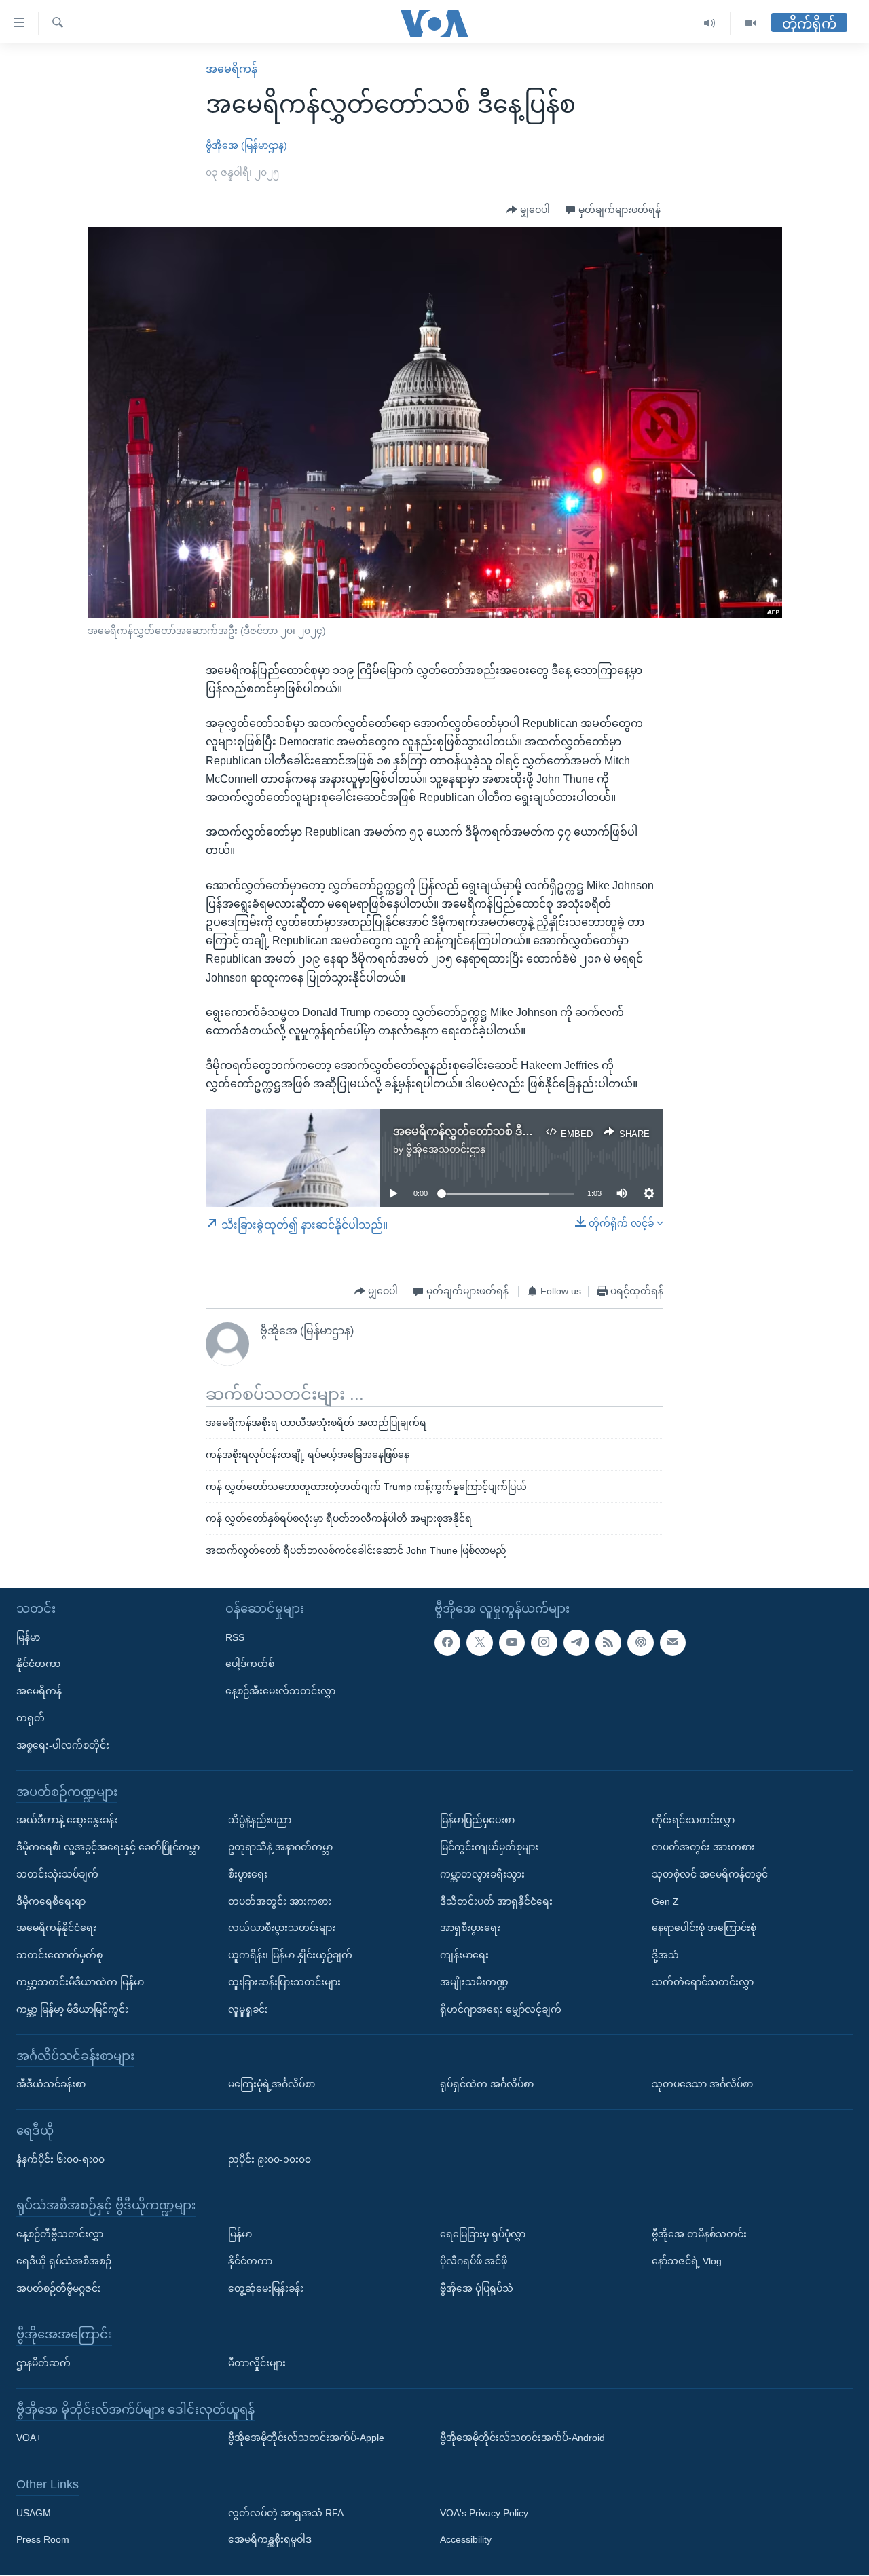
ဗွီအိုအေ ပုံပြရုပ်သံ (477, 2288)
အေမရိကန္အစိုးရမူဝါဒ (270, 2540)
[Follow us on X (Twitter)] (479, 1643)
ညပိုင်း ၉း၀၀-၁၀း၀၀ (270, 2159)
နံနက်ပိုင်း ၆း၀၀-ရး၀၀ (60, 2159)
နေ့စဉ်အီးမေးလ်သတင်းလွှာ (280, 1692)
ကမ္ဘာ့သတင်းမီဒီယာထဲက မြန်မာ (80, 1982)
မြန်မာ (28, 1637)
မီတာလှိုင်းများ (257, 2363)
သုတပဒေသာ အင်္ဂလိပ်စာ (702, 2085)
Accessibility (466, 2540)
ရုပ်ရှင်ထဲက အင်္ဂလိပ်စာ (487, 2085)
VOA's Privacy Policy (484, 2513)
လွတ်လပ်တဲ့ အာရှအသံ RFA (286, 2513)
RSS (235, 1637)
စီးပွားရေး (248, 1874)
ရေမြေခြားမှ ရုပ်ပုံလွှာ (483, 2234)
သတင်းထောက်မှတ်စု (59, 1956)
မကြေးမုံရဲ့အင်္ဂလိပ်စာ (272, 2085)
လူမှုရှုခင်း (248, 2009)
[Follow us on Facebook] (447, 1643)
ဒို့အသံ (665, 1956)
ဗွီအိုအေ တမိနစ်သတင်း (699, 2234)
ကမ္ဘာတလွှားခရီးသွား (482, 1874)
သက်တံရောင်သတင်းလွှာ (703, 1982)
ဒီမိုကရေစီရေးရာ (51, 1901)
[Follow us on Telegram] (576, 1643)
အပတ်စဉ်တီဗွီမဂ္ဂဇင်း (59, 2288)
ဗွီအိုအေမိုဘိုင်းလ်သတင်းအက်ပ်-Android (522, 2438)
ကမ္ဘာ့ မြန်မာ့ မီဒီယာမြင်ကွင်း (72, 2009)
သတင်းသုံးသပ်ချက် (57, 1874)
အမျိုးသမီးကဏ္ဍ (474, 1982)
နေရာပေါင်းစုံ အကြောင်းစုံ (704, 1928)
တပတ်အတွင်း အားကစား (280, 1901)
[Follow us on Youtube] (512, 1643)
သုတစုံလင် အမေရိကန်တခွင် (710, 1874)
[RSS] (608, 1643)
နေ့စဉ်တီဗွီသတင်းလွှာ (60, 2234)
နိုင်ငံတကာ (38, 1664)
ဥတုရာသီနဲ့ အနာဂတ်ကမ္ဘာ (280, 1847)
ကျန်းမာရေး (464, 1956)
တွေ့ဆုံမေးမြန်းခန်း (266, 2288)
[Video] (751, 23)
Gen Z (665, 1901)
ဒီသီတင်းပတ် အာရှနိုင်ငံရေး (496, 1901)
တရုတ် (31, 1718)
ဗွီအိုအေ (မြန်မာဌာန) (246, 145)
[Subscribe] (673, 1643)
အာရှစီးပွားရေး (470, 1928)
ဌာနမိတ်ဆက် (43, 2363)
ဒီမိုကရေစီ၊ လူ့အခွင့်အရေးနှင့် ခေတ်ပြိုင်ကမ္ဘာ (108, 1847)
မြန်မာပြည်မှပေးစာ (477, 1821)
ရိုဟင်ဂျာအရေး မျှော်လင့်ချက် (501, 2009)
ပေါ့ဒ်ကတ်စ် (250, 1664)
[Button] (528, 210)
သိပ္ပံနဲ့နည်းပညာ (260, 1821)
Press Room (43, 2540)
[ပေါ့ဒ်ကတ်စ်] (640, 1643)
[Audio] (710, 23)
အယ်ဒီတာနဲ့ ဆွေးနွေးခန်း (67, 1821)
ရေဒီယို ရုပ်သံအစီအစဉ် (64, 2261)
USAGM (34, 2513)
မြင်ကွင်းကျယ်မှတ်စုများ (489, 1847)
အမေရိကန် (232, 69)
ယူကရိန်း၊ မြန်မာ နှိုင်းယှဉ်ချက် (290, 1956)
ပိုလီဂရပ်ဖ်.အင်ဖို (474, 2261)
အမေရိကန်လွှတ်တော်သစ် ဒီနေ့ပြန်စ (477, 1131)
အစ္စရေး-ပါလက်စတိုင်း (63, 1745)
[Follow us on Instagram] (544, 1643)
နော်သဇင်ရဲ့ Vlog (687, 2261)
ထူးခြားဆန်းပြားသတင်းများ (284, 1982)
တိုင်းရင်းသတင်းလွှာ (693, 1821)
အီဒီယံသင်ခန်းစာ (51, 2085)
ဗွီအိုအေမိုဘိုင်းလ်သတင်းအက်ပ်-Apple (306, 2438)
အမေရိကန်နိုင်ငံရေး (56, 1928)
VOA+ (29, 2438)
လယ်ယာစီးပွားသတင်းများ (282, 1928)
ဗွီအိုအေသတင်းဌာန (446, 1149)
